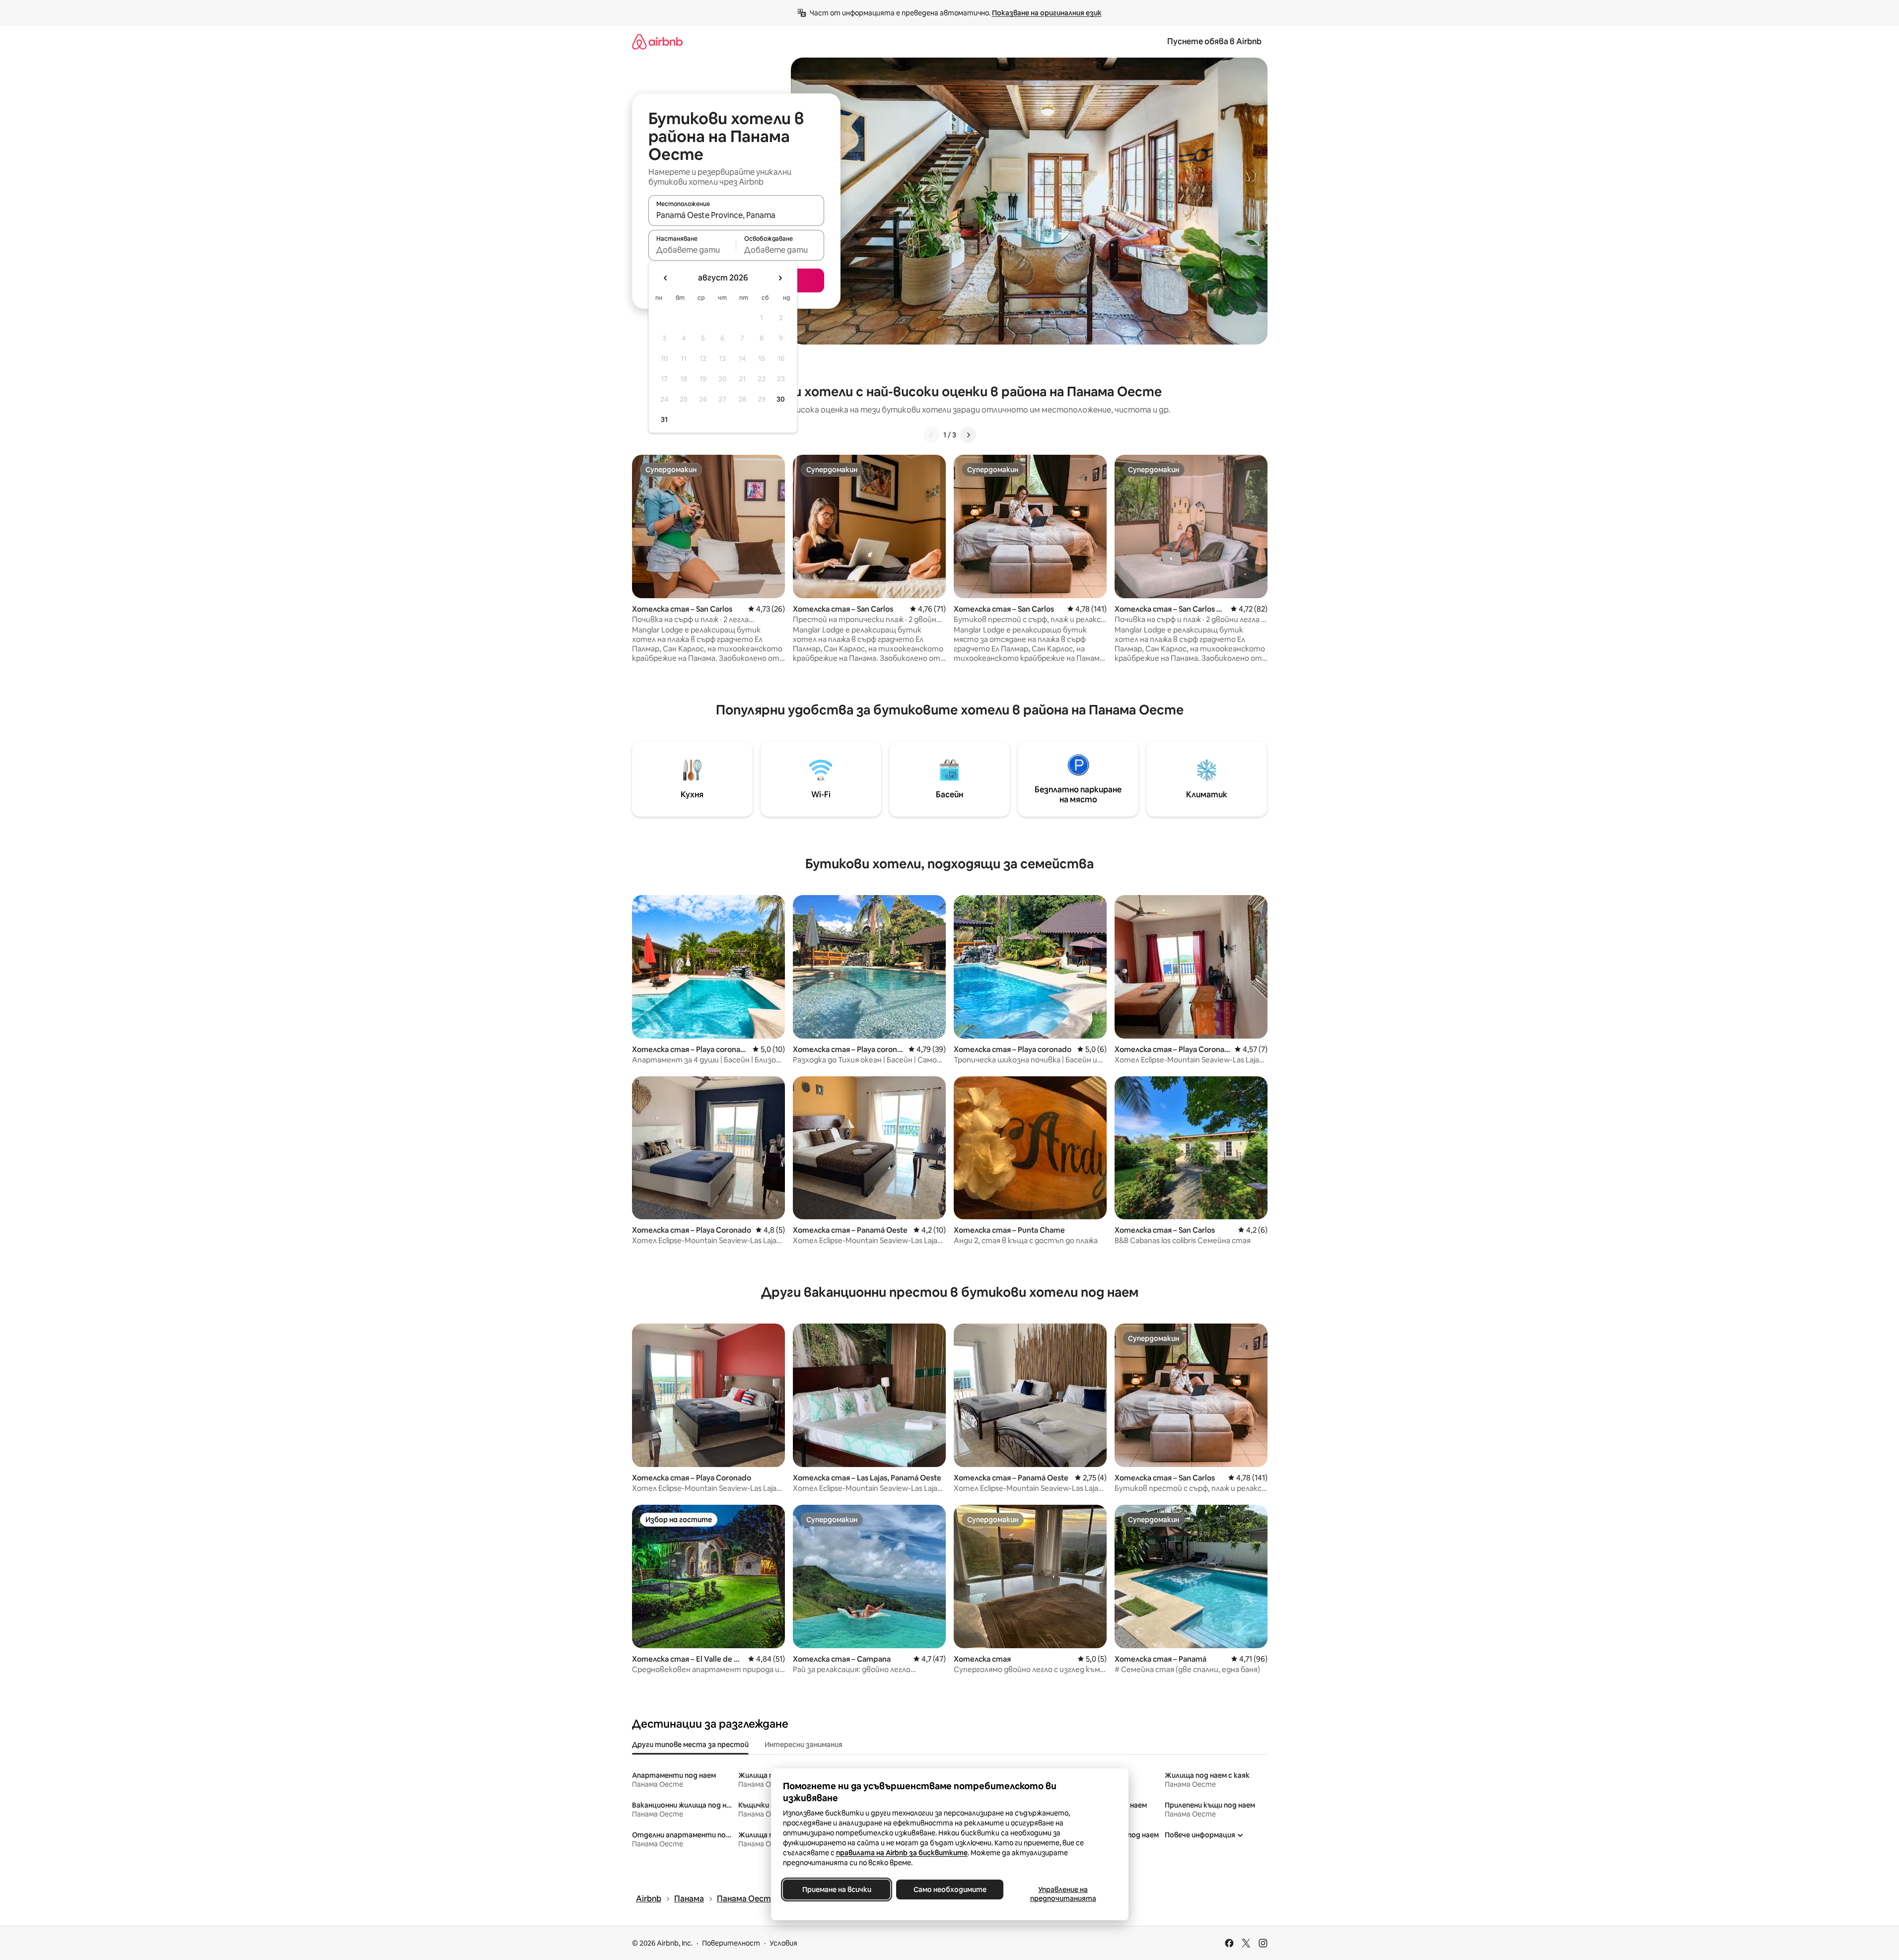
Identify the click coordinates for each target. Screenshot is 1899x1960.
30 (781, 399)
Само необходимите (949, 1890)
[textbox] (692, 250)
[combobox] (736, 215)
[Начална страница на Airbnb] (657, 41)
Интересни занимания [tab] (804, 1745)
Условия (783, 1943)
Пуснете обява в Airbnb (1214, 41)
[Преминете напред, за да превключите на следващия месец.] (780, 278)
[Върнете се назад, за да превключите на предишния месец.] (666, 278)
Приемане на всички (836, 1890)
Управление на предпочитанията (1063, 1894)
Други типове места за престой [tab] (690, 1745)
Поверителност (731, 1943)
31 (664, 420)
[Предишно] (931, 435)
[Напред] (968, 435)
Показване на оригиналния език (1047, 13)
